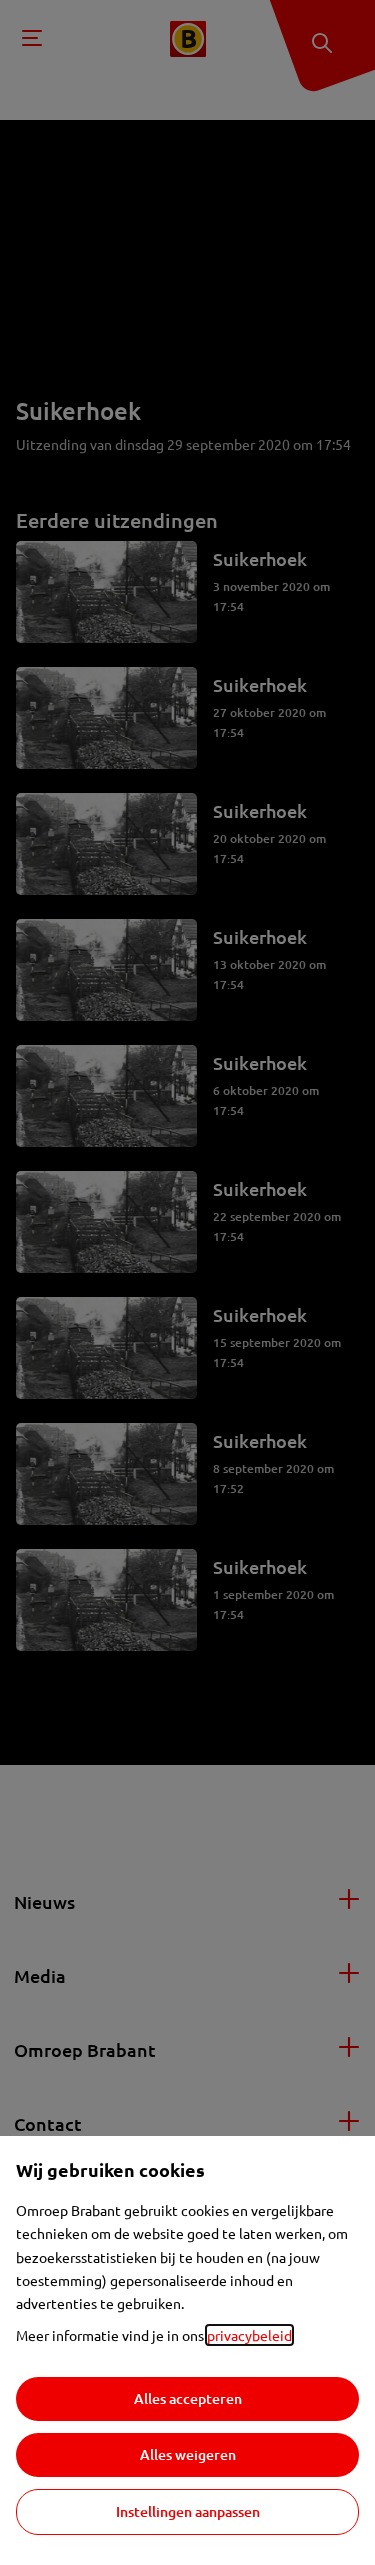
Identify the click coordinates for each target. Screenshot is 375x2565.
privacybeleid (249, 2335)
